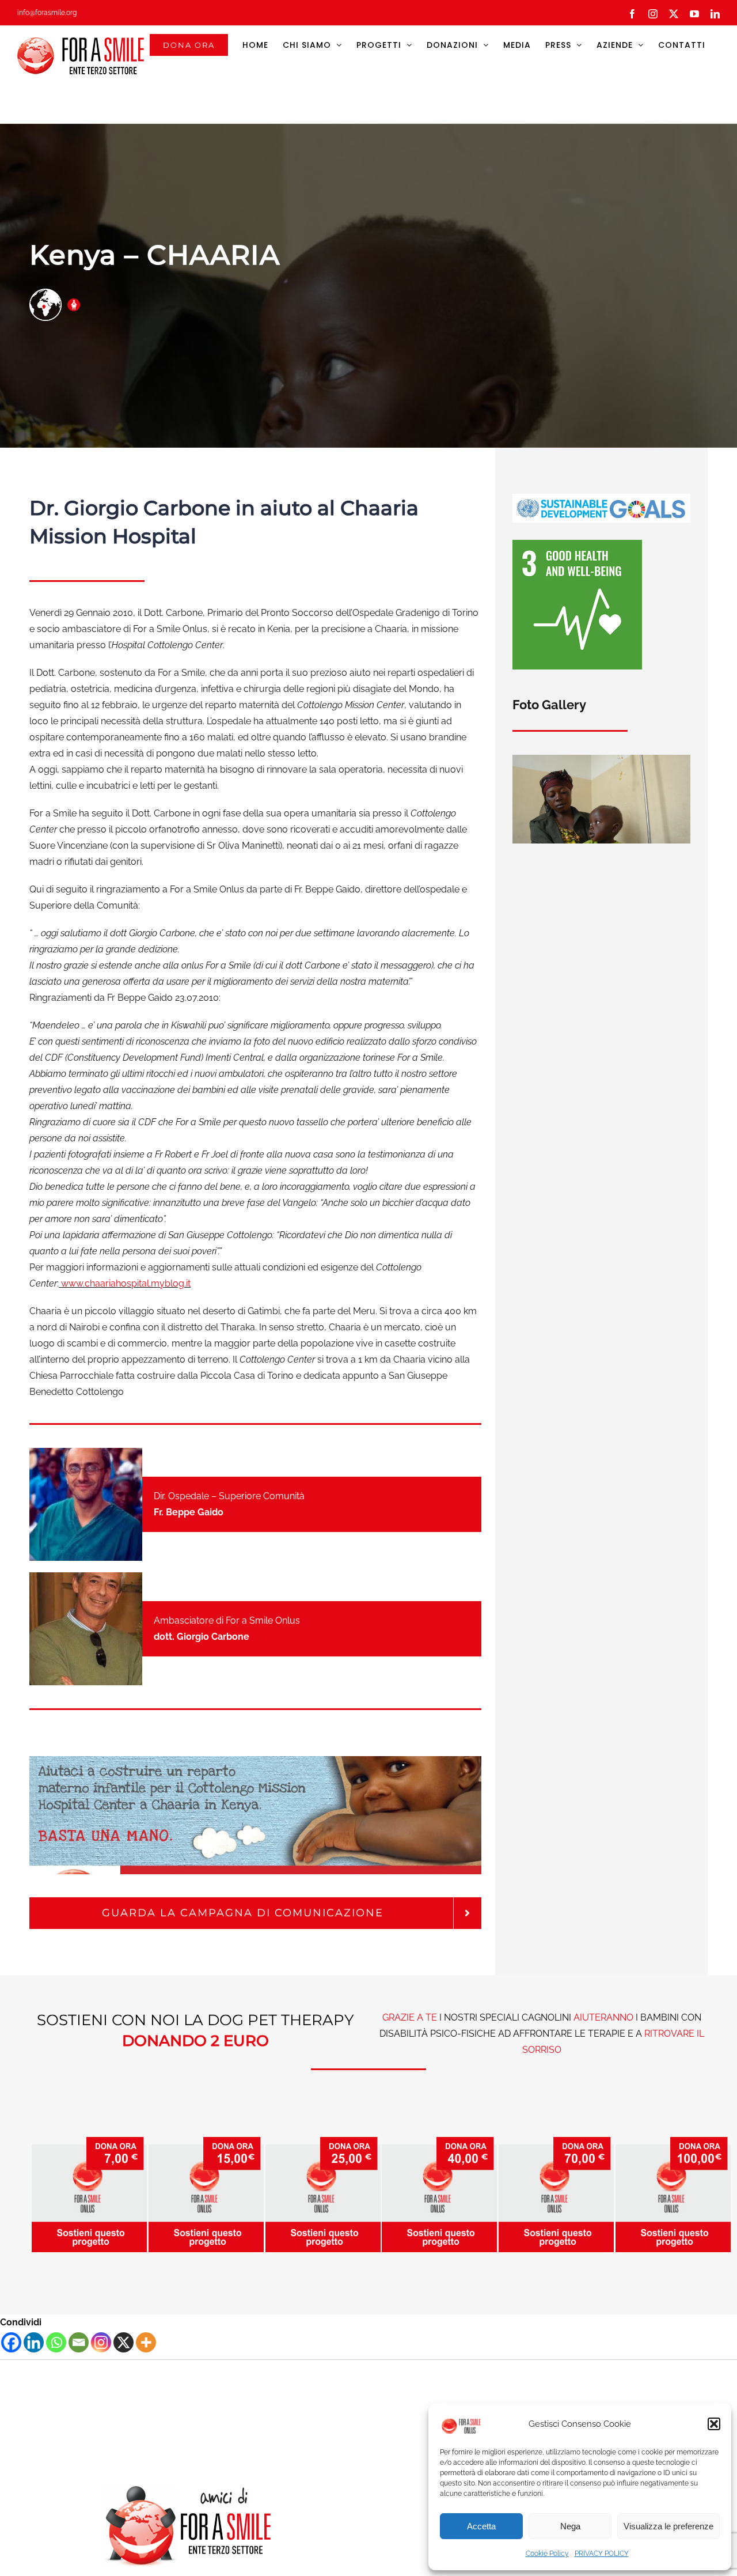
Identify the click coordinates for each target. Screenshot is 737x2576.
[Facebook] (11, 2342)
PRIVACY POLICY (602, 2554)
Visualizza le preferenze (668, 2526)
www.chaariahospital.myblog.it (126, 1283)
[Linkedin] (34, 2342)
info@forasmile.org (47, 13)
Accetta (481, 2526)
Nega (570, 2526)
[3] (577, 544)
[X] (124, 2342)
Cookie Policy (547, 2554)
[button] (714, 2424)
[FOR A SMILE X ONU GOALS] (601, 498)
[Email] (79, 2342)
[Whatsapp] (56, 2342)
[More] (146, 2342)
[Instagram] (101, 2342)
